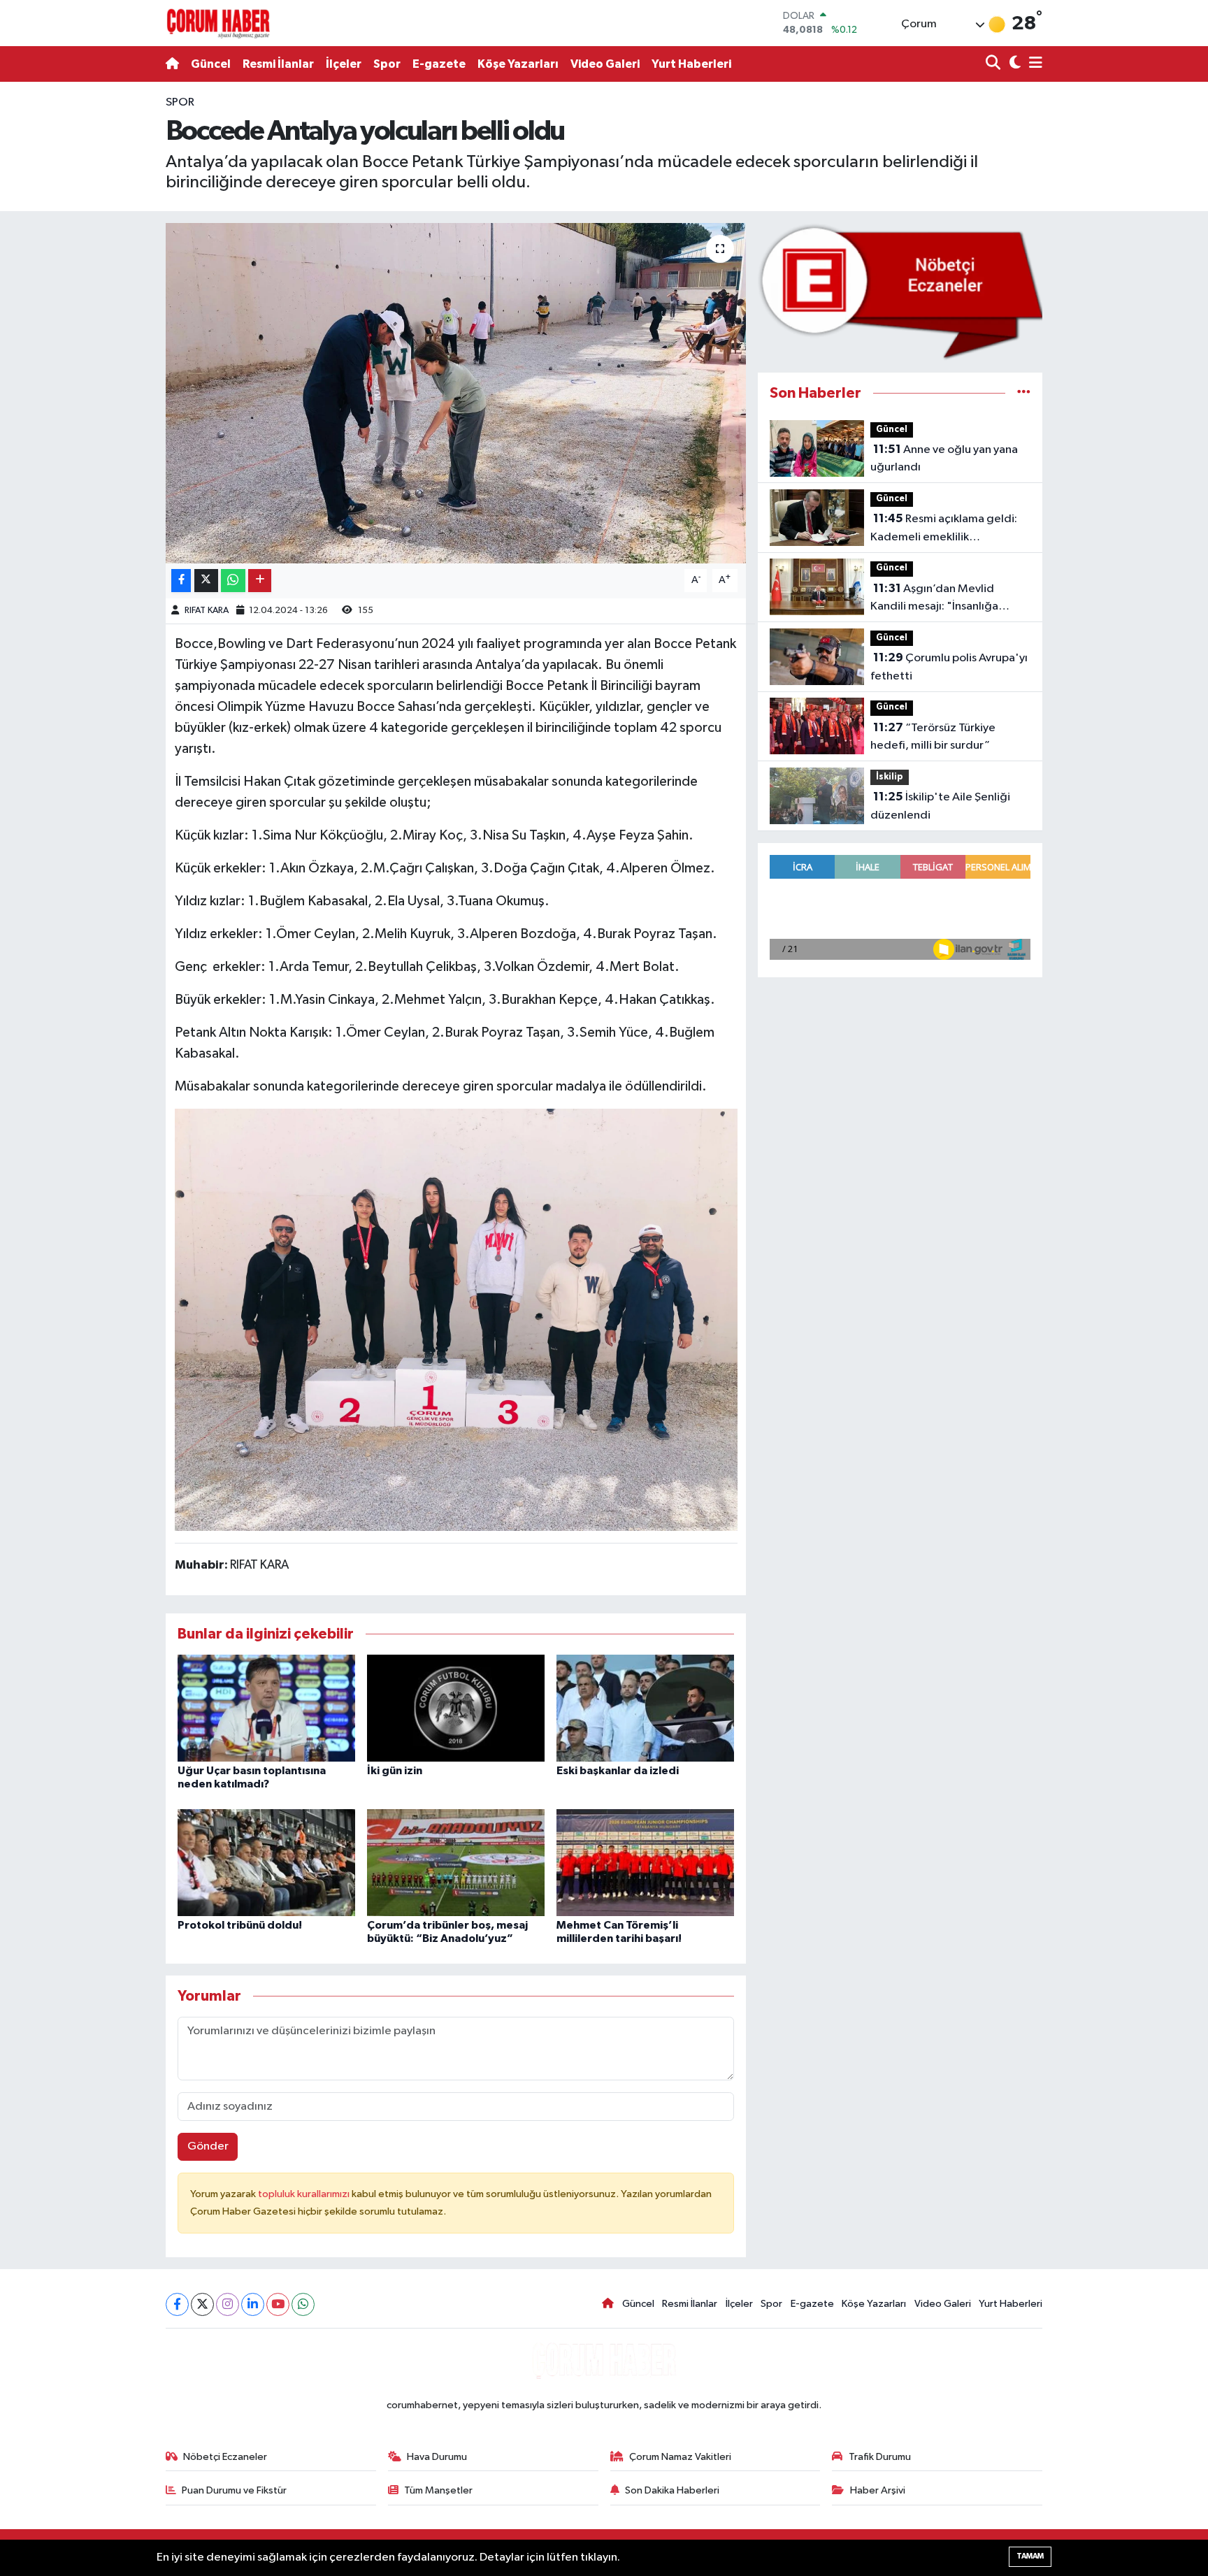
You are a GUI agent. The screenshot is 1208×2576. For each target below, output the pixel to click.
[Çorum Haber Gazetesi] (218, 23)
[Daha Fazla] (260, 581)
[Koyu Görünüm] (1013, 64)
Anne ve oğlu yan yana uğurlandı (944, 459)
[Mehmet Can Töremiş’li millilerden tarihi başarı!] (645, 1862)
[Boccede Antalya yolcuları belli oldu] (456, 393)
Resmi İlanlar (278, 64)
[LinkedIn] (253, 2304)
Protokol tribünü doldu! (240, 1925)
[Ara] (994, 64)
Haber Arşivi (878, 2490)
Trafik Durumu (880, 2457)
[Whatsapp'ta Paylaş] (233, 581)
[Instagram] (228, 2304)
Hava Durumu (437, 2457)
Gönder (208, 2146)
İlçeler (344, 64)
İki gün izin (395, 1771)
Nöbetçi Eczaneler (225, 2457)
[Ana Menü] (1033, 64)
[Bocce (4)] (456, 1319)
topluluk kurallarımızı (305, 2194)
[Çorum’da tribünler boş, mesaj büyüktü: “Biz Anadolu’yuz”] (456, 1862)
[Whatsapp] (303, 2304)
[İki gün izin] (456, 1708)
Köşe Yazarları (518, 64)
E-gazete (439, 64)
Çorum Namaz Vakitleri (680, 2457)
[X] (202, 2304)
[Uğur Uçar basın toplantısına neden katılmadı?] (266, 1708)
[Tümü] (1024, 393)
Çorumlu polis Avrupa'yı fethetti (949, 667)
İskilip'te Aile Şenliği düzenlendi (940, 806)
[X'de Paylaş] (206, 581)
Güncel (211, 64)
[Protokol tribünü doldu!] (266, 1862)
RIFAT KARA (207, 611)
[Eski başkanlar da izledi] (645, 1708)
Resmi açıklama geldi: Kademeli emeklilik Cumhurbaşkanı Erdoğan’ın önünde (944, 529)
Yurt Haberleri (691, 64)
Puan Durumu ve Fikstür (234, 2490)
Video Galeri (605, 64)
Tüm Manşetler (438, 2490)
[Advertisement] (104, 303)
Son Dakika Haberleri (672, 2490)
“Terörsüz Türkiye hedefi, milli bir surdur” (933, 737)
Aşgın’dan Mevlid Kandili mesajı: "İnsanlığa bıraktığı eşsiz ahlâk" (934, 599)
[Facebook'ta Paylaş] (181, 581)
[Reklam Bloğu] (900, 291)
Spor (387, 64)
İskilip (890, 777)
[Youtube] (278, 2304)
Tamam (1030, 2556)
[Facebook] (177, 2304)
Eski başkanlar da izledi (618, 1771)
